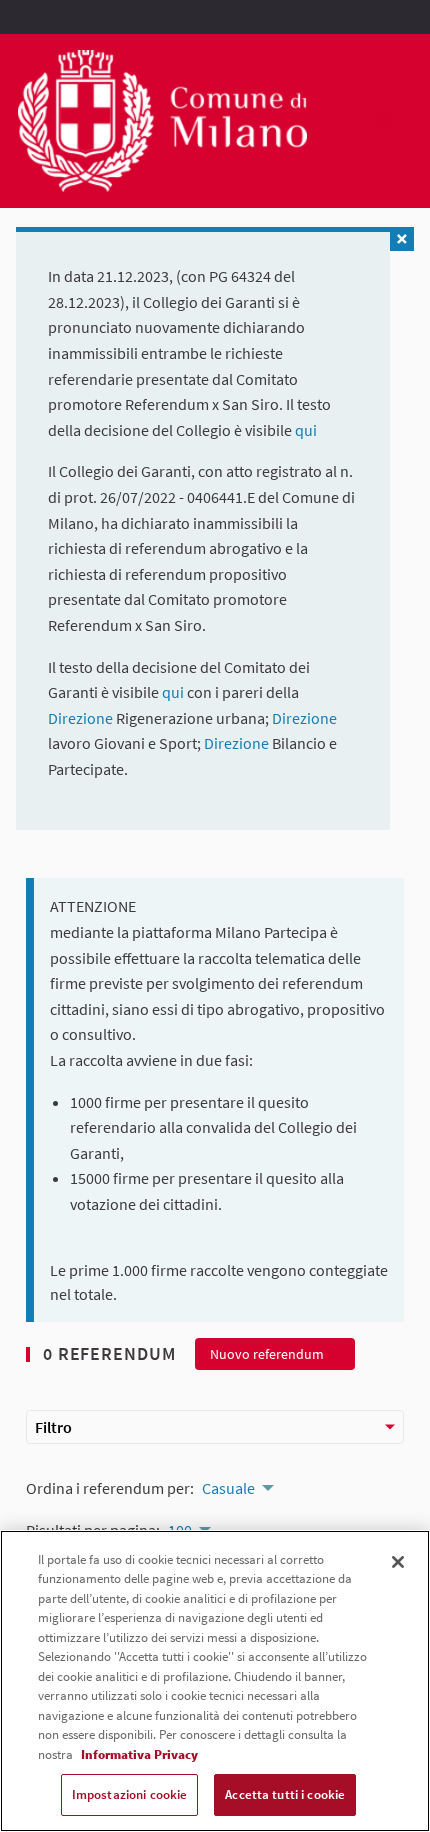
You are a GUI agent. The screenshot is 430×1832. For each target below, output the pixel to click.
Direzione (82, 718)
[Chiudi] (398, 1562)
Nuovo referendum (267, 1354)
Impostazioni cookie (129, 1794)
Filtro (53, 1427)
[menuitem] (236, 1486)
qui (306, 430)
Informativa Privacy (139, 1754)
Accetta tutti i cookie (285, 1794)
